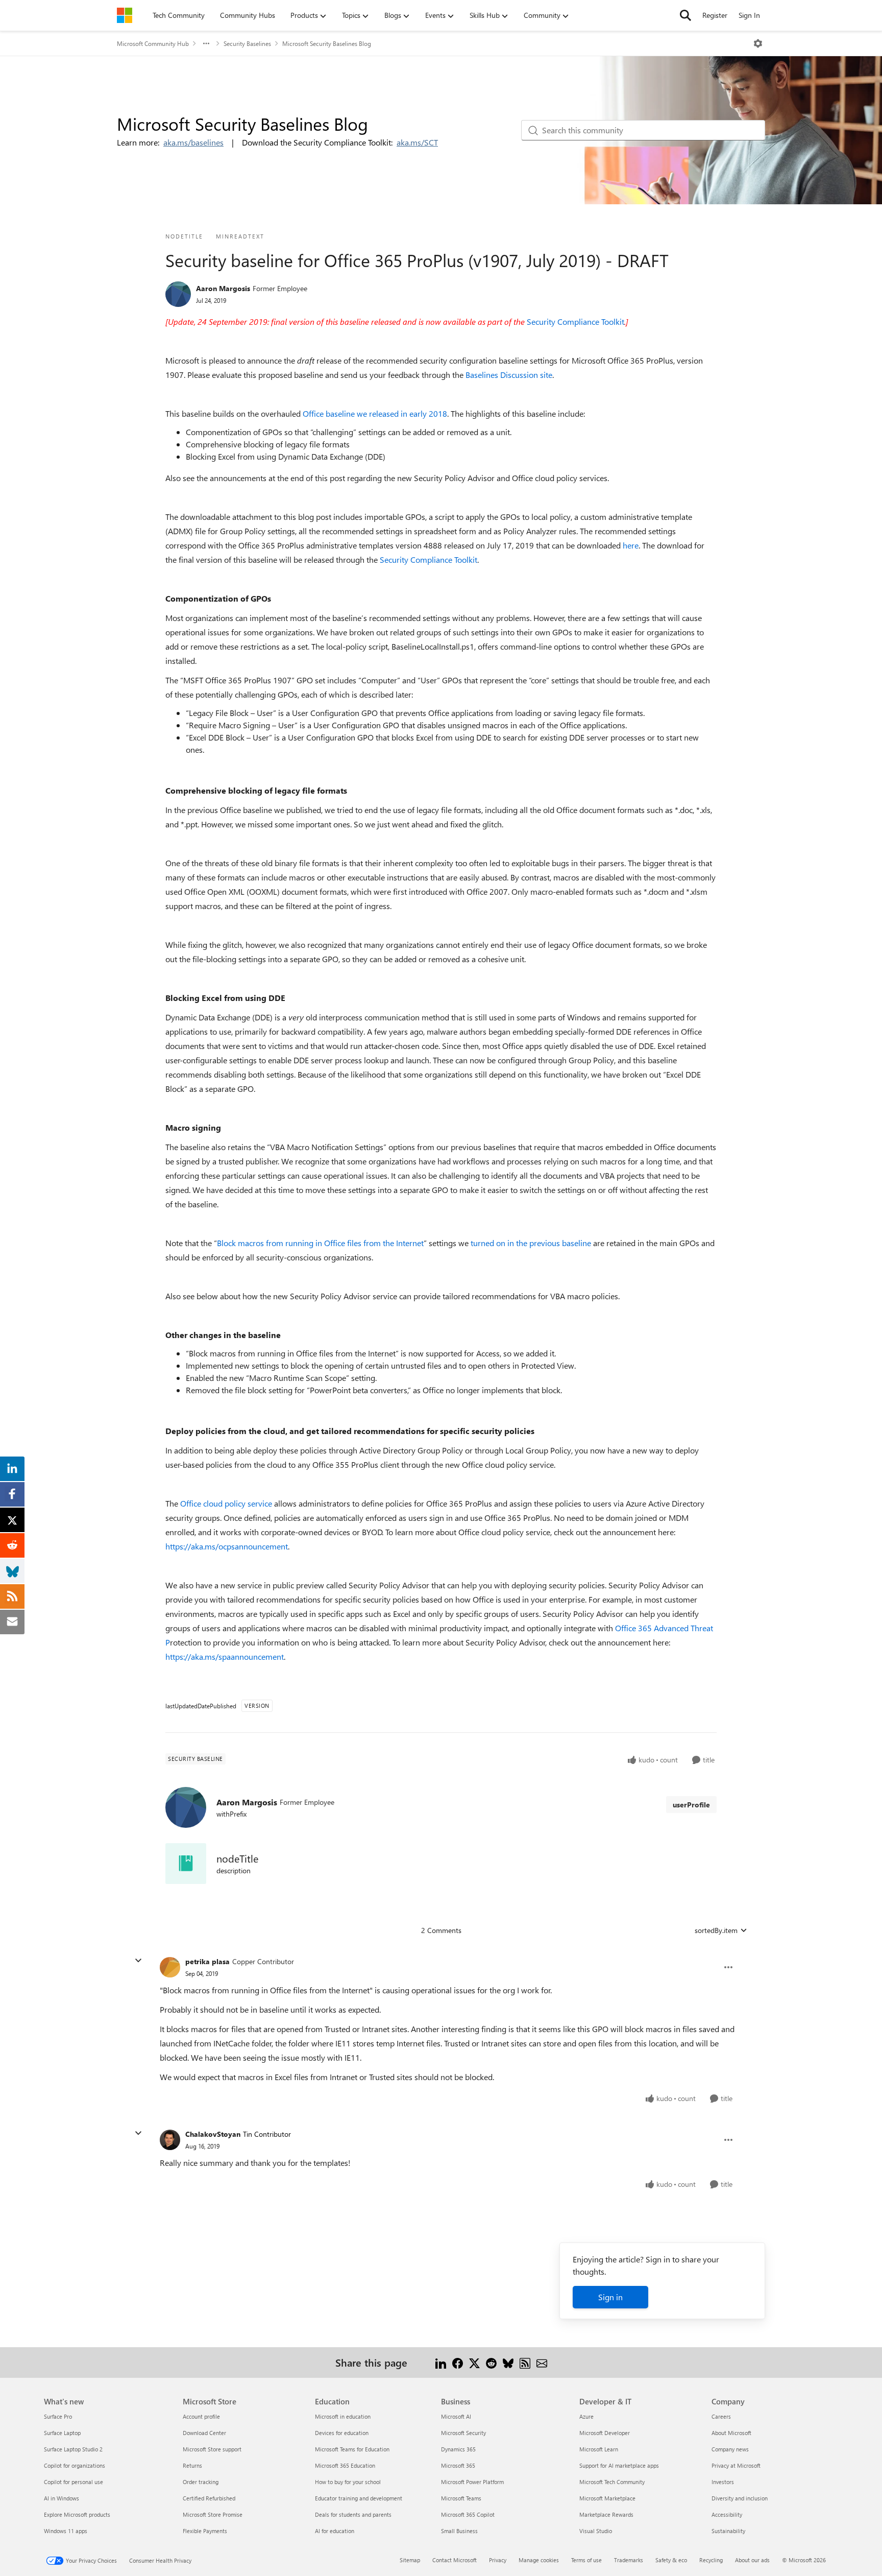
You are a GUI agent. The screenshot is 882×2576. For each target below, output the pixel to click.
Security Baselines (247, 43)
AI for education (335, 2531)
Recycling (711, 2560)
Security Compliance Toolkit (575, 321)
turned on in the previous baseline (531, 1243)
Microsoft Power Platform (472, 2482)
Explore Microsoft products (77, 2514)
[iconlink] (186, 1864)
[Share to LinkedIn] (441, 2362)
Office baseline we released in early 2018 (375, 413)
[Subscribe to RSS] (525, 2362)
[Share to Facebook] (458, 2362)
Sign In (749, 15)
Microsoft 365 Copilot (468, 2514)
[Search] (685, 15)
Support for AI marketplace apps (619, 2465)
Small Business (459, 2531)
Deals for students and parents (353, 2514)
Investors (723, 2482)
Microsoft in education (343, 2416)
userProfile (691, 1805)
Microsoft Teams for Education (352, 2449)
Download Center (204, 2433)
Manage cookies (539, 2560)
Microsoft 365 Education (345, 2465)
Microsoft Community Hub (153, 43)
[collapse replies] (138, 1961)
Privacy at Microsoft (736, 2465)
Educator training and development (359, 2498)
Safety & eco (671, 2560)
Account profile (201, 2416)
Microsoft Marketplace (607, 2498)
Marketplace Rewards (606, 2514)
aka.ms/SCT (417, 142)
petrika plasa (207, 1961)
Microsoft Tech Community (612, 2482)
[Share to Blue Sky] (508, 2362)
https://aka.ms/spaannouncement (225, 1656)
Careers (721, 2416)
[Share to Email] (542, 2362)
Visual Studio (596, 2531)
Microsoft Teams (461, 2498)
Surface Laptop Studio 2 (73, 2449)
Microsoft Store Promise (213, 2514)
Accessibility (727, 2514)
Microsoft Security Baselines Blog (327, 43)
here (631, 545)
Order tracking (201, 2482)
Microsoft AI (456, 2416)
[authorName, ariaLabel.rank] (178, 294)
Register (715, 15)
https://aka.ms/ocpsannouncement (227, 1546)
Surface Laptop (62, 2433)
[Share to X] (474, 2362)
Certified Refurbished (209, 2498)
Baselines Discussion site (509, 375)
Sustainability (728, 2531)
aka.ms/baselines (193, 142)
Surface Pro (58, 2416)
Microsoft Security (463, 2433)
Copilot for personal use (73, 2482)
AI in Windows (62, 2498)
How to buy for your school (348, 2482)
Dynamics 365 (458, 2449)
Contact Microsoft (455, 2560)
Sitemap (410, 2560)
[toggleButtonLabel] (758, 43)
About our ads (752, 2560)
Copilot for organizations (75, 2465)
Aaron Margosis (223, 288)
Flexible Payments (205, 2531)
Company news (730, 2449)
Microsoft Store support (212, 2449)
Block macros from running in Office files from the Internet (320, 1243)
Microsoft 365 (458, 2465)
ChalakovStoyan (213, 2134)
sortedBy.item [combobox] (716, 1930)
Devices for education (342, 2433)
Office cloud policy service (226, 1503)
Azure (586, 2416)
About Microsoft (731, 2433)
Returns (192, 2465)
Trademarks (629, 2560)
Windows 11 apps (66, 2531)
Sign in (610, 2297)
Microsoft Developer (605, 2433)
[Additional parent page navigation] (206, 43)
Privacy (498, 2560)
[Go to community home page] (125, 15)
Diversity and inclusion (740, 2498)
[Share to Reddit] (491, 2362)
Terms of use (586, 2560)
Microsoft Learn (599, 2449)
